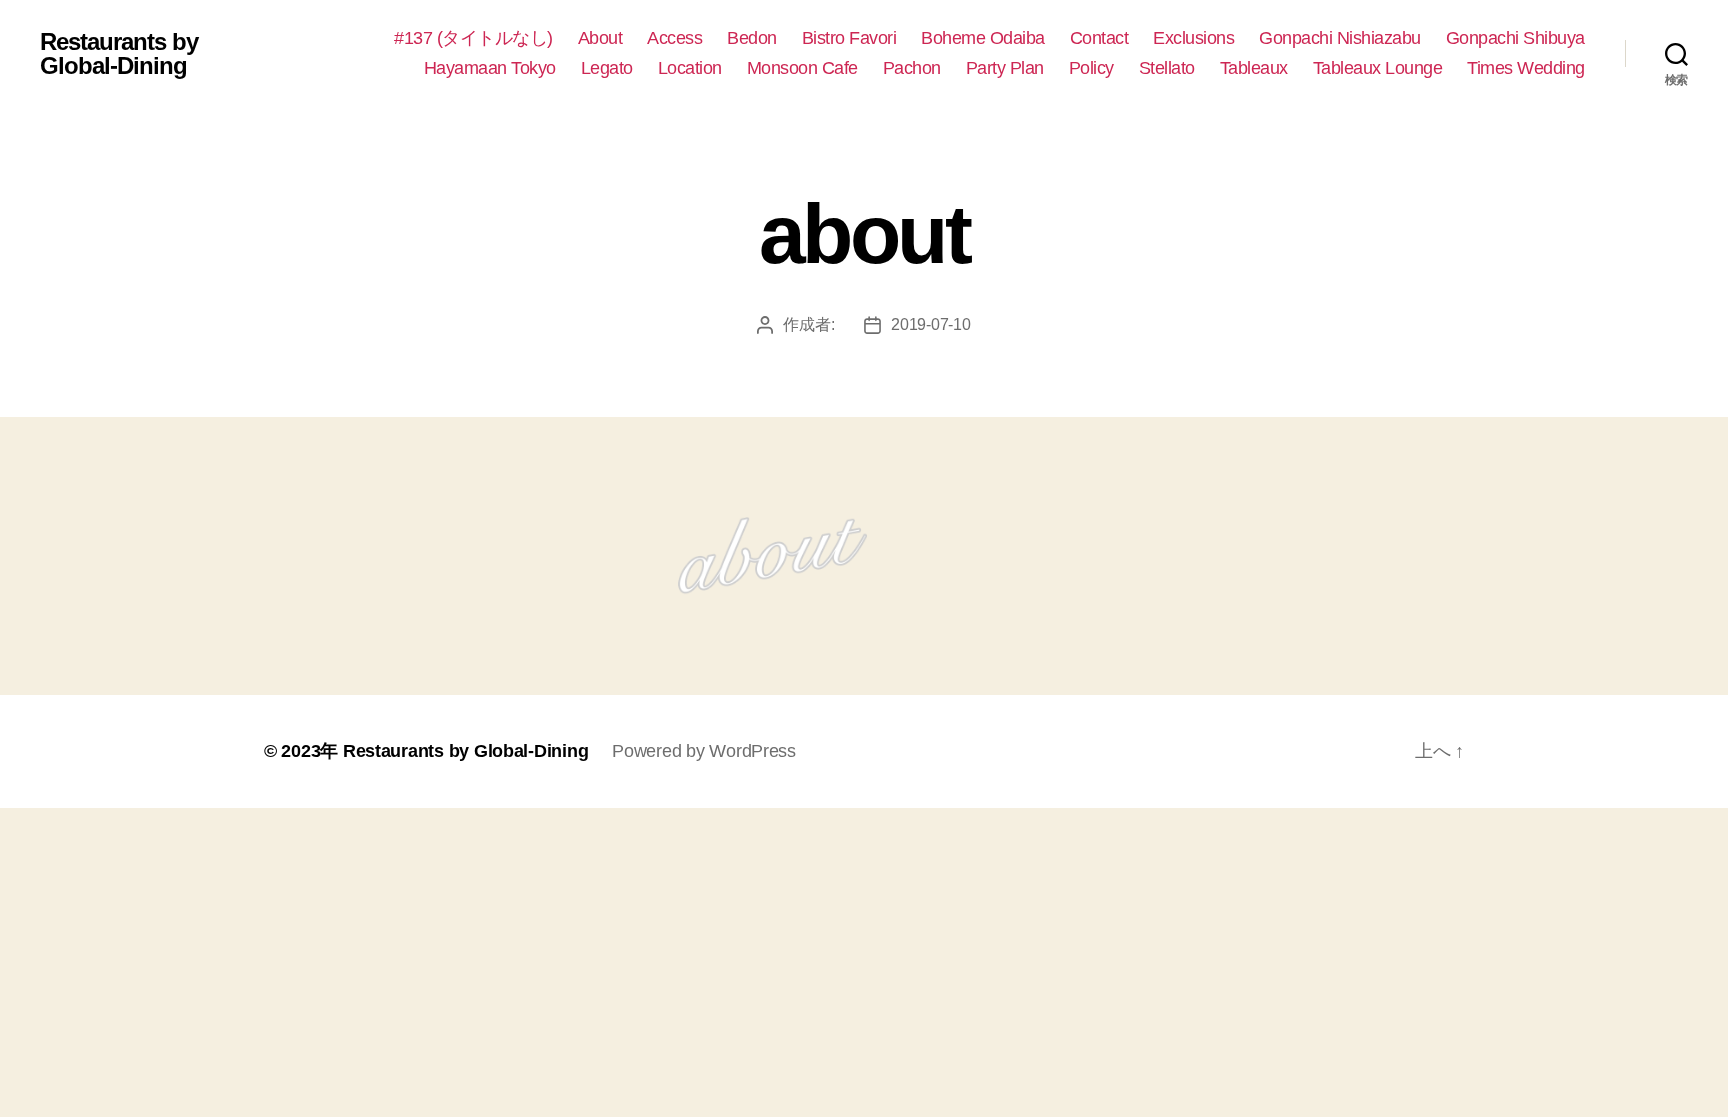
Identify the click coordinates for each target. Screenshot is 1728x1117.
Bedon (752, 38)
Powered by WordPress (704, 751)
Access (674, 38)
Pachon (912, 68)
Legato (607, 68)
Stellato (1167, 68)
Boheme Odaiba (983, 38)
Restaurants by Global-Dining (119, 54)
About (600, 38)
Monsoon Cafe (802, 68)
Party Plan (1005, 68)
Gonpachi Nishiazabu (1340, 38)
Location (690, 68)
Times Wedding (1526, 68)
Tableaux (1254, 68)
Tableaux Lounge (1378, 68)
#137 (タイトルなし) (473, 38)
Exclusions (1193, 38)
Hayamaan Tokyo (490, 68)
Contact (1099, 38)
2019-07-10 (930, 324)
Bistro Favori (849, 38)
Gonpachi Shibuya (1515, 38)
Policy (1091, 68)
